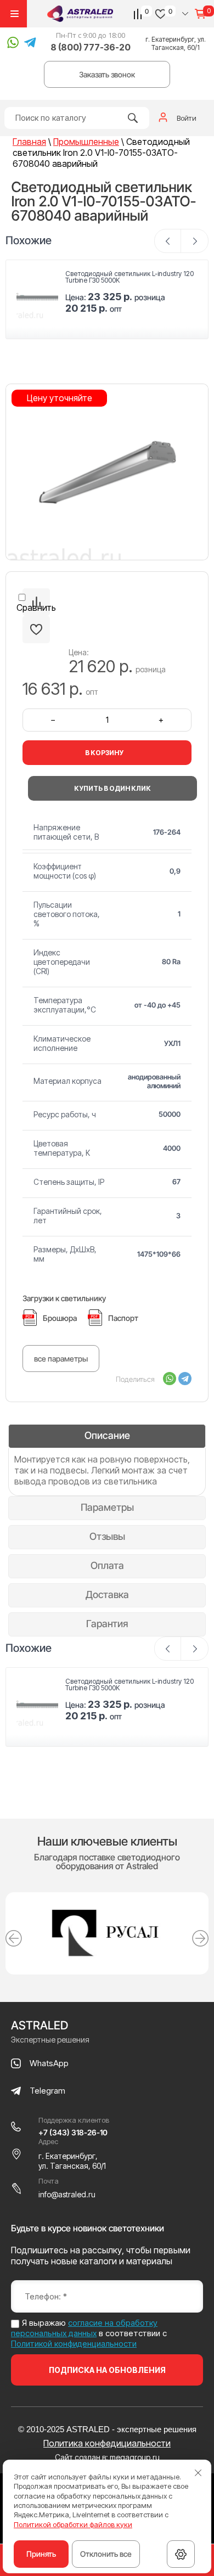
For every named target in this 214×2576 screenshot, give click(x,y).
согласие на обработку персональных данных (84, 2328)
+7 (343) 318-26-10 (73, 2132)
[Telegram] (185, 1379)
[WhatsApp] (170, 1379)
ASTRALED (40, 2025)
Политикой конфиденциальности (74, 2344)
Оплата (107, 1565)
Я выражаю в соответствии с (89, 2333)
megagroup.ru (135, 2457)
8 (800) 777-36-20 (91, 47)
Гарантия (107, 1624)
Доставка (107, 1594)
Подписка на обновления (107, 2370)
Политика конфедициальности (107, 2443)
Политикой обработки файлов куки (73, 2524)
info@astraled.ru (67, 2194)
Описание (107, 1435)
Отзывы (107, 1536)
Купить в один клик (112, 788)
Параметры (107, 1507)
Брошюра (60, 1318)
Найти (133, 118)
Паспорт (123, 1318)
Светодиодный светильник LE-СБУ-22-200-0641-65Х (126, 277)
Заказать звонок (107, 74)
